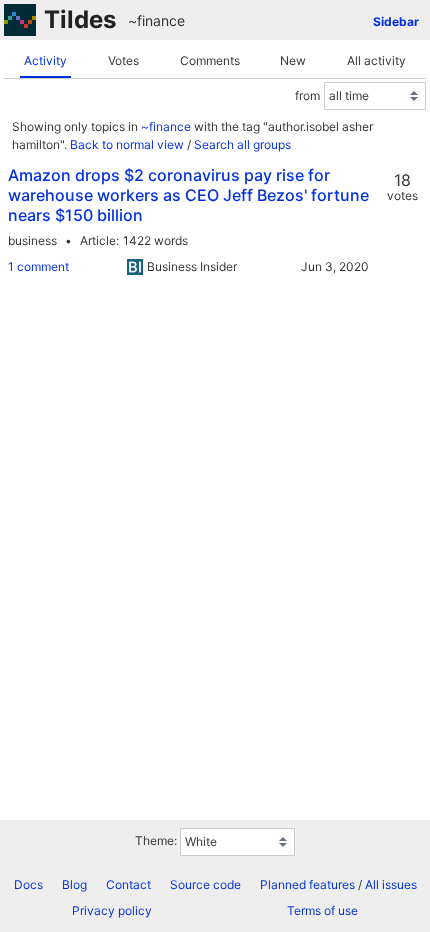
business (32, 240)
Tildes (80, 19)
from (307, 95)
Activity (45, 60)
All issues (391, 884)
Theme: (156, 840)
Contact (128, 884)
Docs (28, 884)
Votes (123, 60)
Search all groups (242, 144)
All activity (376, 60)
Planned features (307, 884)
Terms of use (322, 910)
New (293, 60)
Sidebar (396, 21)
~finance (156, 20)
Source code (205, 884)
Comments (210, 60)
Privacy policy (112, 910)
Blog (74, 884)
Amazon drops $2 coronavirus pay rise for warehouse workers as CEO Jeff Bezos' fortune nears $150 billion (188, 195)
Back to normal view (127, 144)
